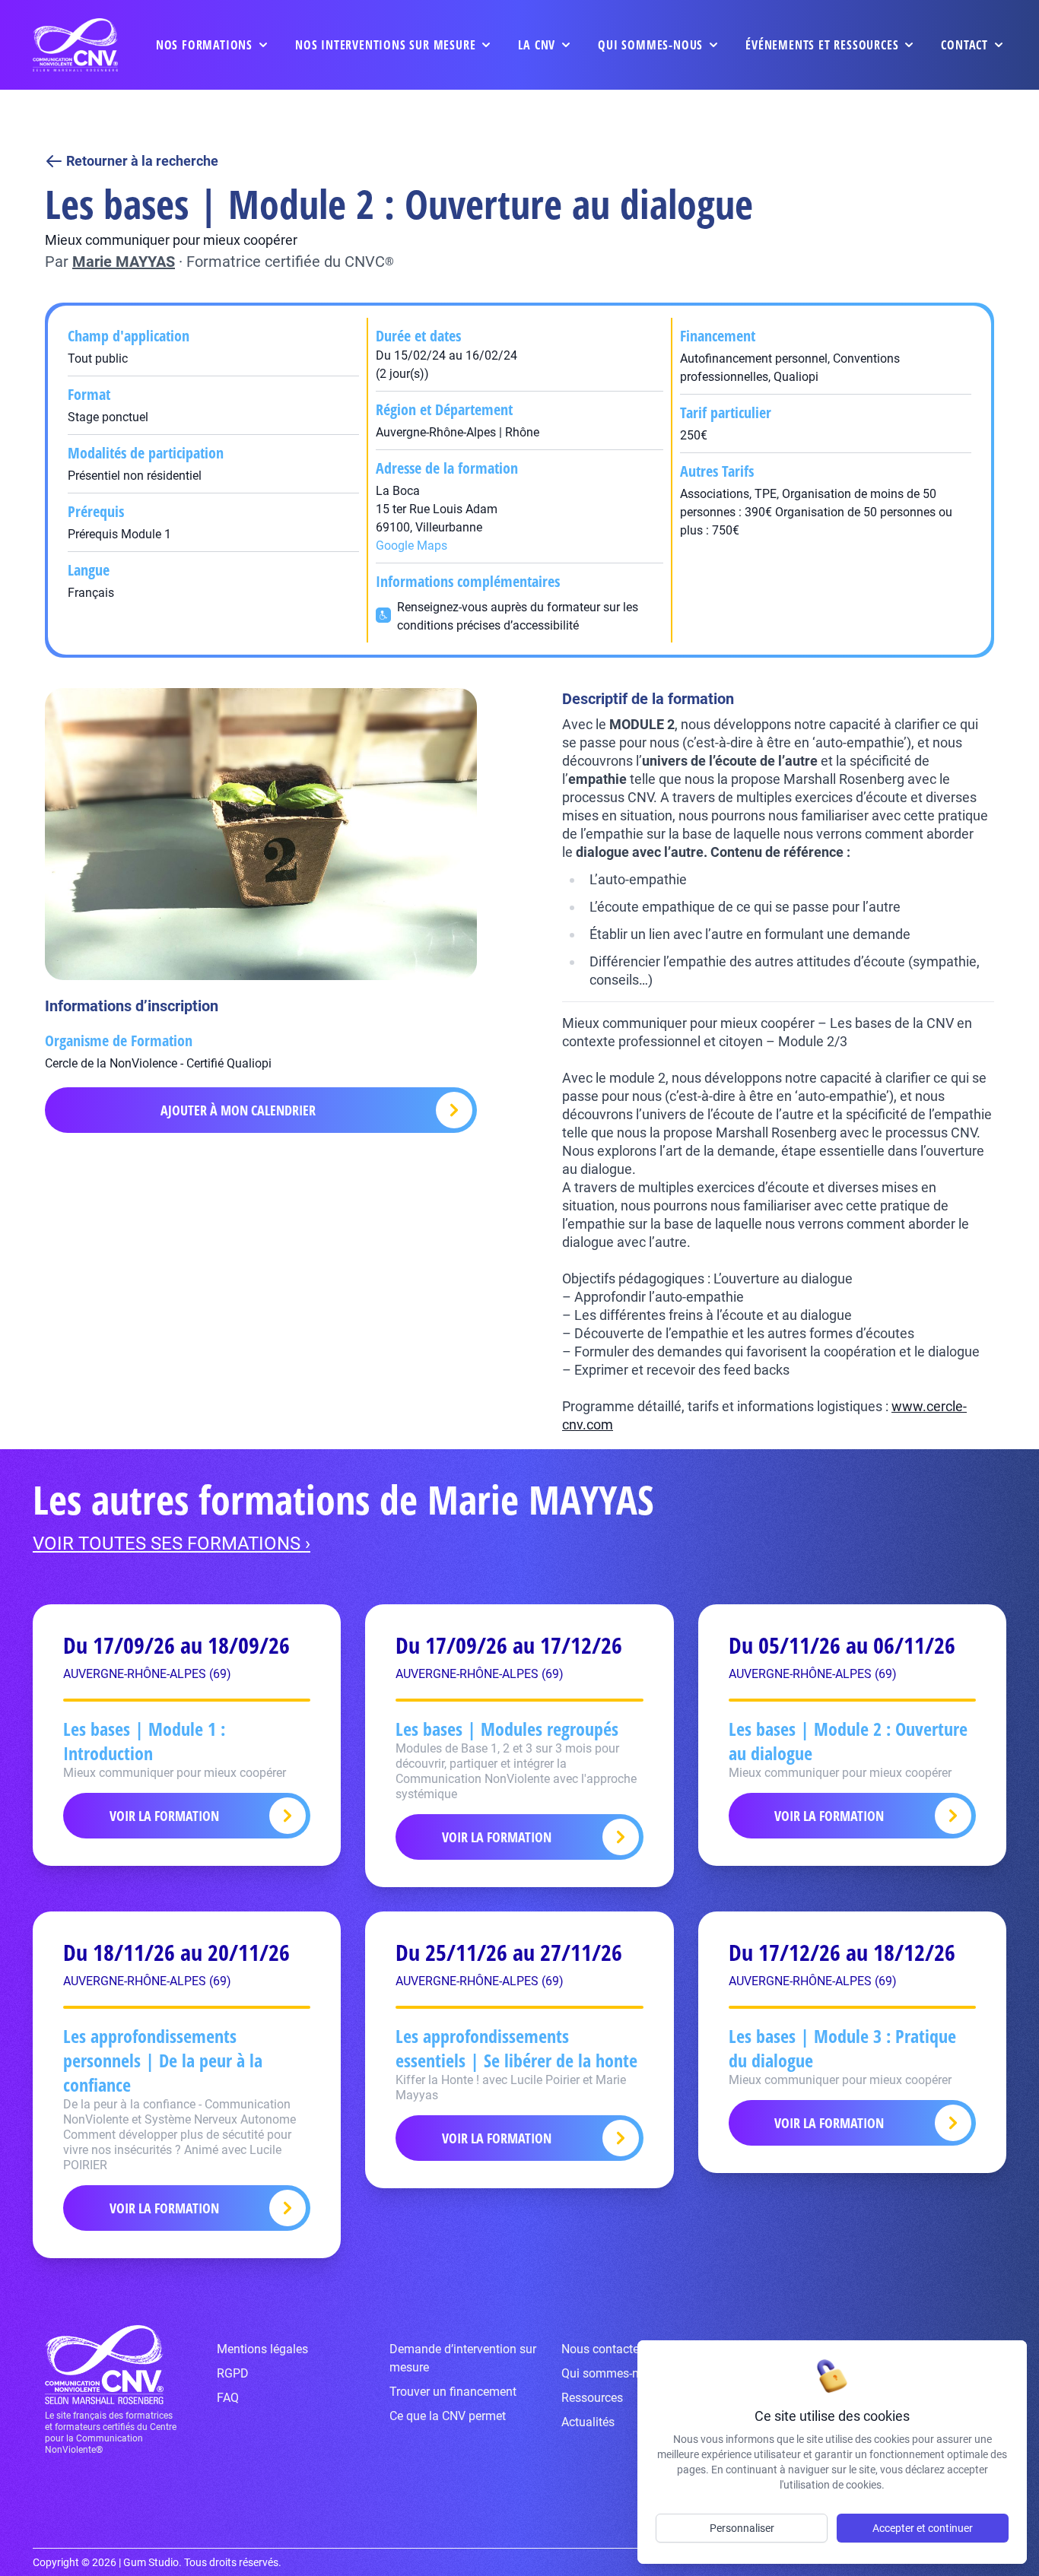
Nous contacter (602, 2349)
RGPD (233, 2373)
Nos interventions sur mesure (385, 45)
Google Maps (411, 546)
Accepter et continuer (923, 2528)
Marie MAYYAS (124, 262)
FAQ (228, 2398)
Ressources (592, 2398)
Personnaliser (742, 2528)
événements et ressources (822, 45)
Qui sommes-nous (650, 45)
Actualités (588, 2422)
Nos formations (204, 45)
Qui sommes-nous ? (615, 2373)
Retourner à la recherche (142, 161)
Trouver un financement (453, 2392)
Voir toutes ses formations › (172, 1543)
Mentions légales (262, 2349)
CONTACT (964, 45)
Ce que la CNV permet (448, 2416)
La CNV (537, 45)
